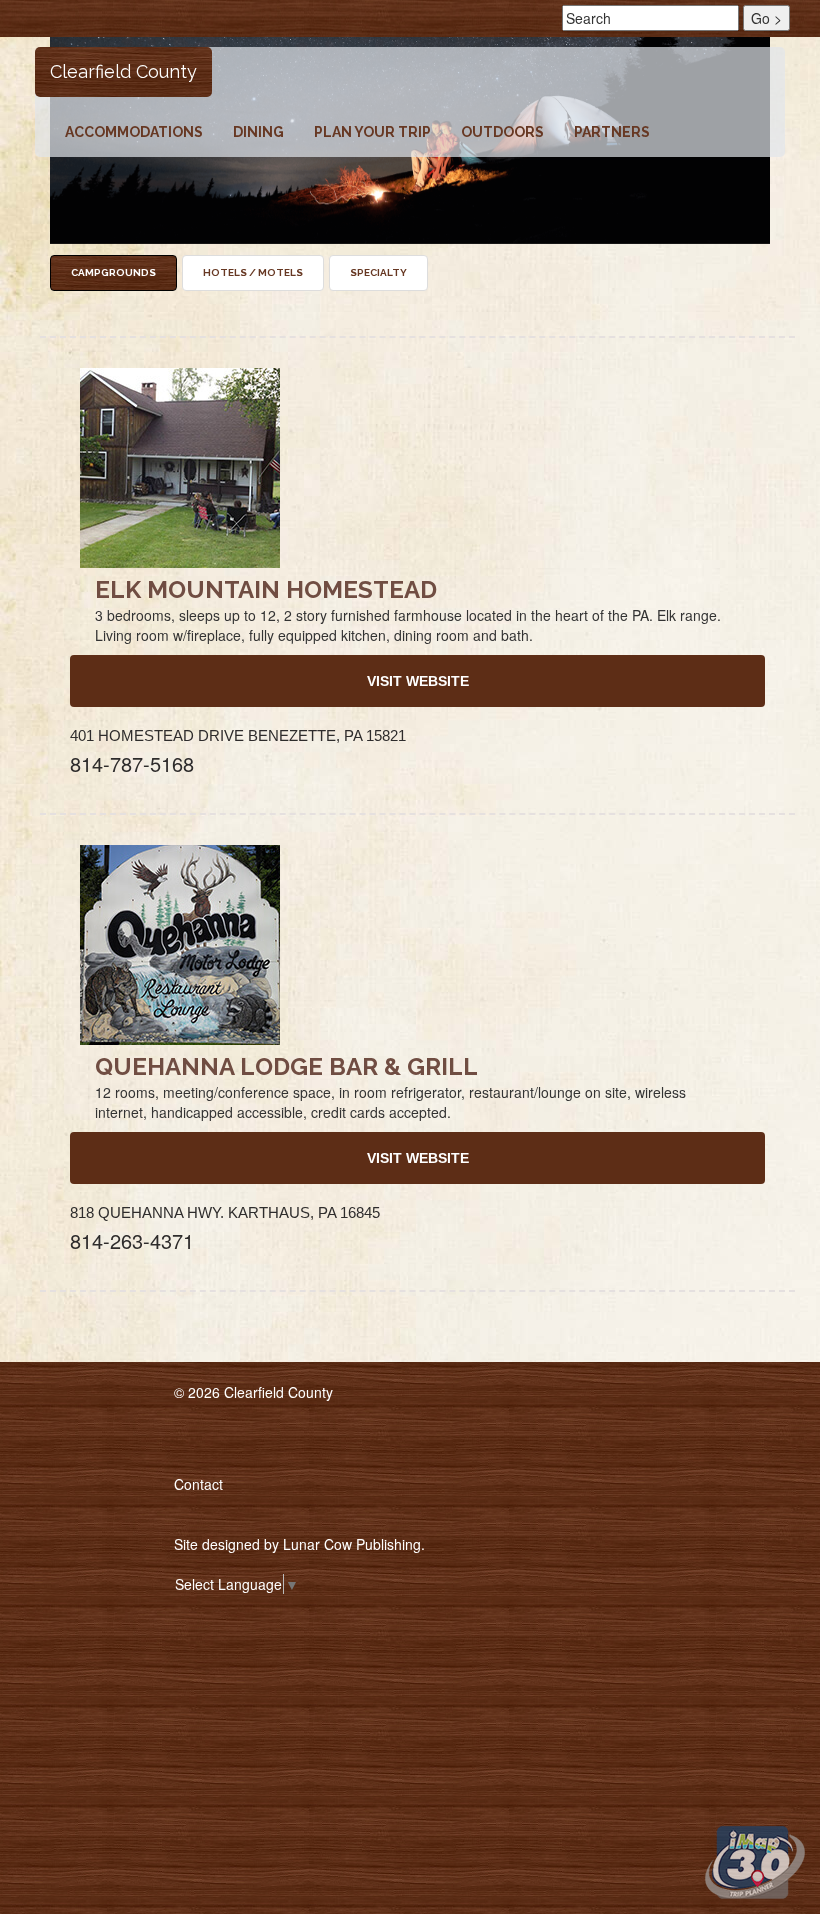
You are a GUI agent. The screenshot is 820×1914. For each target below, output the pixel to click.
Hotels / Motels (253, 272)
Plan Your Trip (372, 132)
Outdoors (502, 132)
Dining (258, 132)
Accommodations (134, 132)
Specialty (378, 272)
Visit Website (418, 681)
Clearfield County (123, 71)
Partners (612, 132)
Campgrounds (113, 272)
